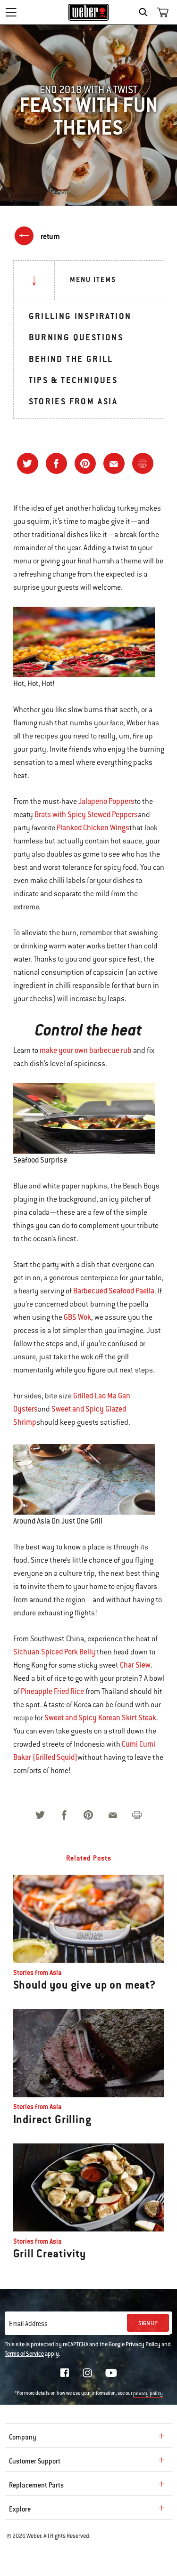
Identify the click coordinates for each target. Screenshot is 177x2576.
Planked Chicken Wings (93, 828)
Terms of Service (24, 2354)
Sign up (148, 2323)
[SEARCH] (146, 12)
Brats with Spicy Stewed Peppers (86, 815)
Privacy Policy (143, 2344)
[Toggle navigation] (11, 12)
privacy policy (148, 2394)
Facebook (65, 2373)
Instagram (87, 2373)
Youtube (111, 2373)
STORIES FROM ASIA (73, 401)
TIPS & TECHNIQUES (73, 380)
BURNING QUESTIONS (76, 337)
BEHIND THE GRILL (71, 359)
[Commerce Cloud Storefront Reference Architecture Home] (88, 12)
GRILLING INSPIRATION (80, 316)
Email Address (28, 2324)
